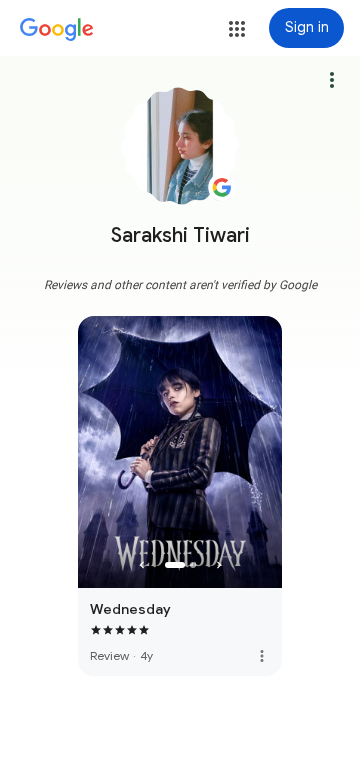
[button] (237, 29)
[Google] (57, 30)
